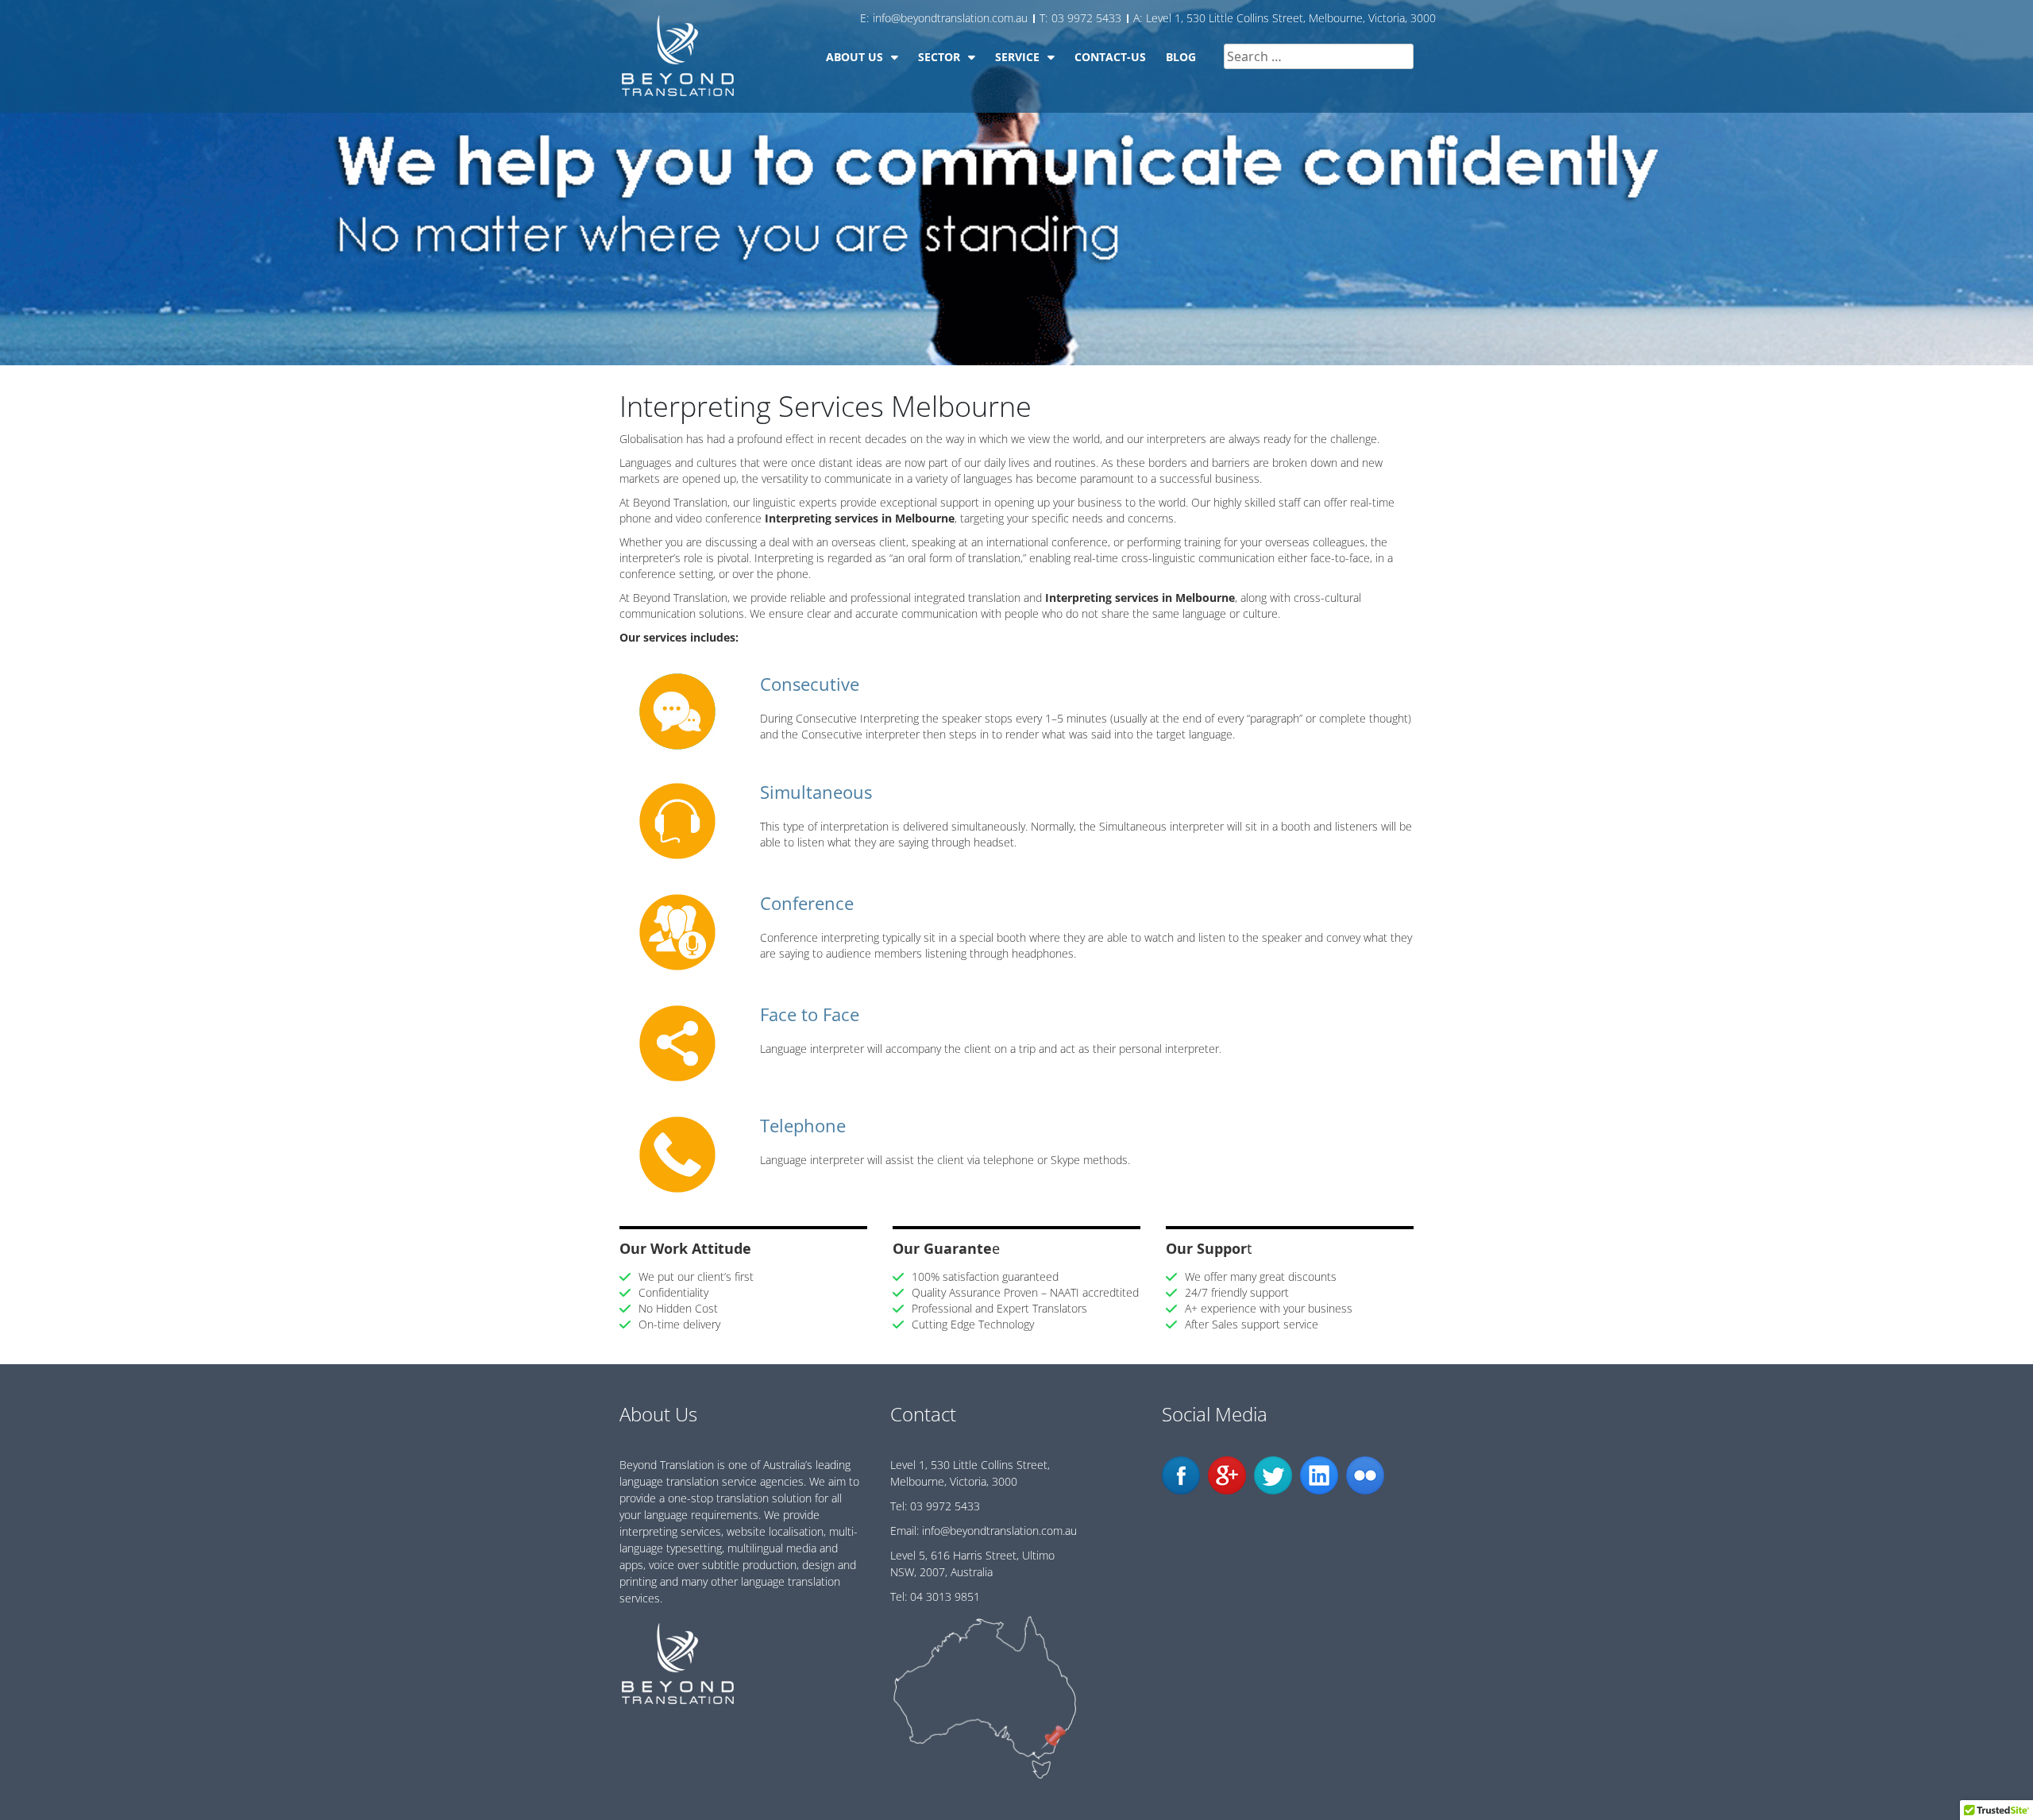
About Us (854, 57)
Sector (939, 57)
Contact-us (1110, 57)
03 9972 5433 (945, 1506)
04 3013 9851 (945, 1596)
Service (1017, 57)
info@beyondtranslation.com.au (999, 1531)
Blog (1181, 57)
